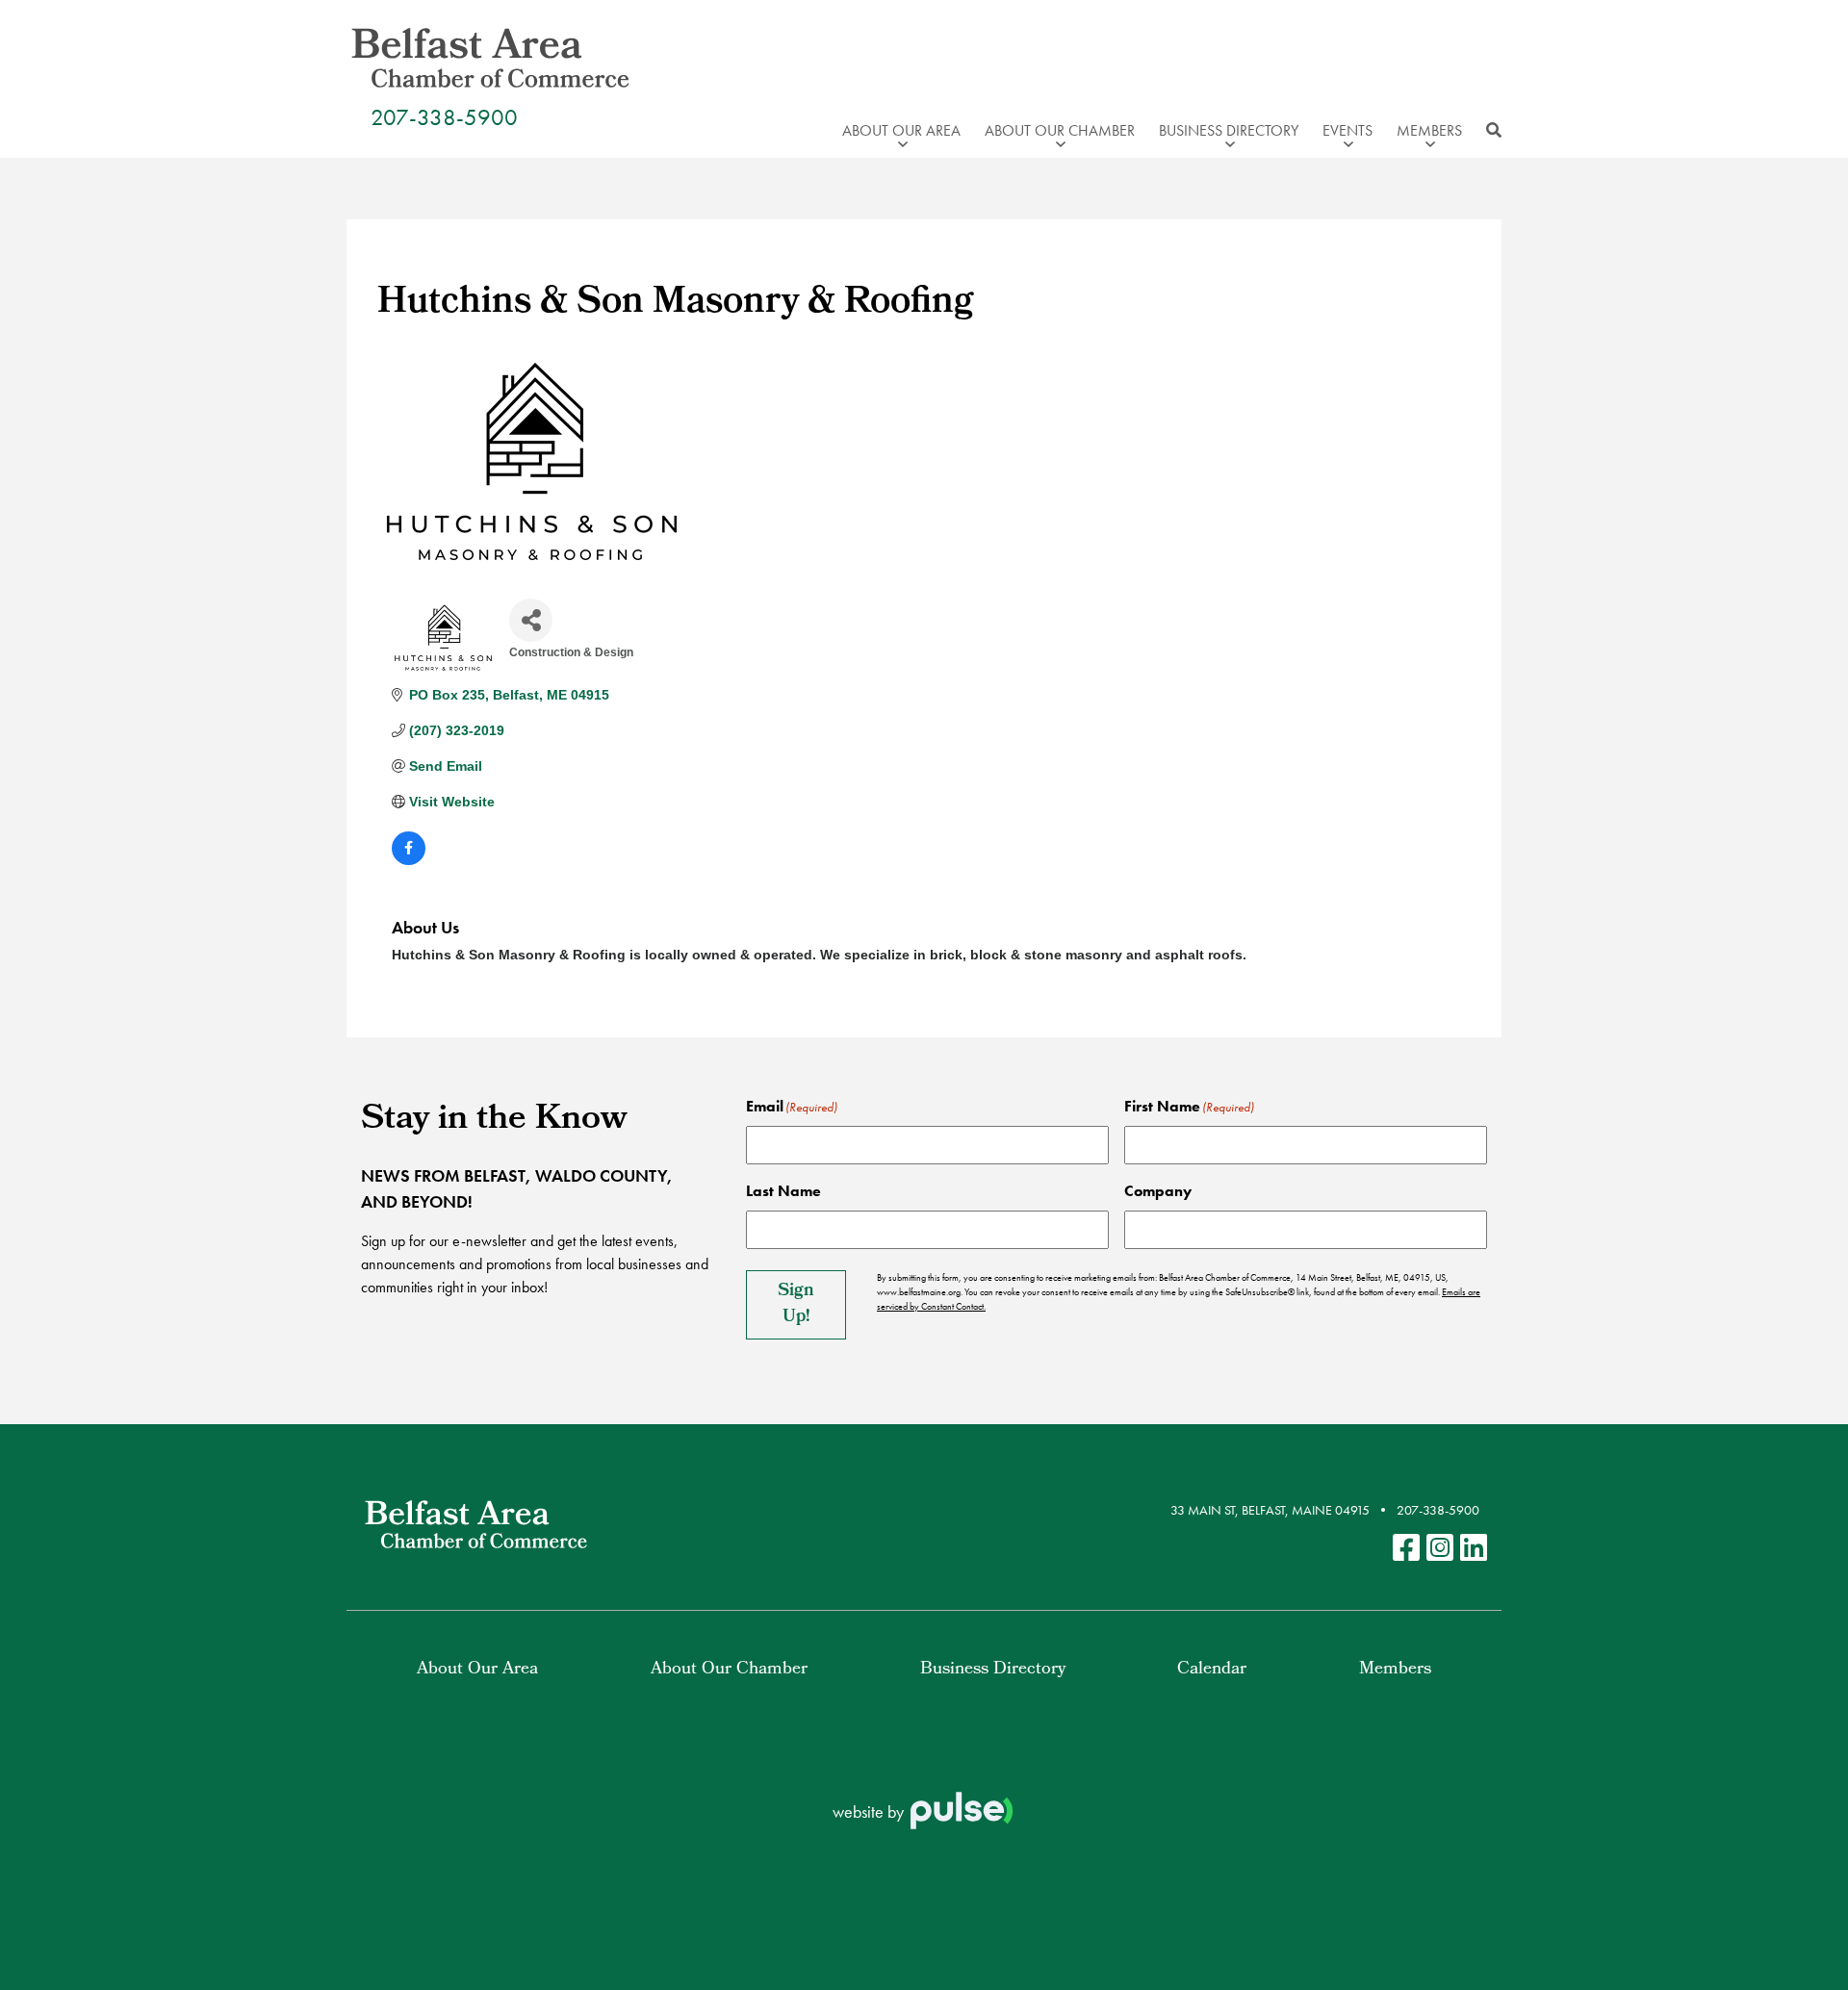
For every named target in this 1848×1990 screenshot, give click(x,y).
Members (1395, 1670)
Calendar (1212, 1670)
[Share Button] (531, 620)
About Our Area (477, 1670)
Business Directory (993, 1670)
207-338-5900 (444, 117)
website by (870, 1811)
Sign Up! (796, 1305)
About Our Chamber (729, 1670)
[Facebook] (1406, 1549)
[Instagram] (1440, 1549)
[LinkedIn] (1474, 1549)
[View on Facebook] (409, 860)
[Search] (1489, 131)
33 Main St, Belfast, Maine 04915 (1270, 1510)
